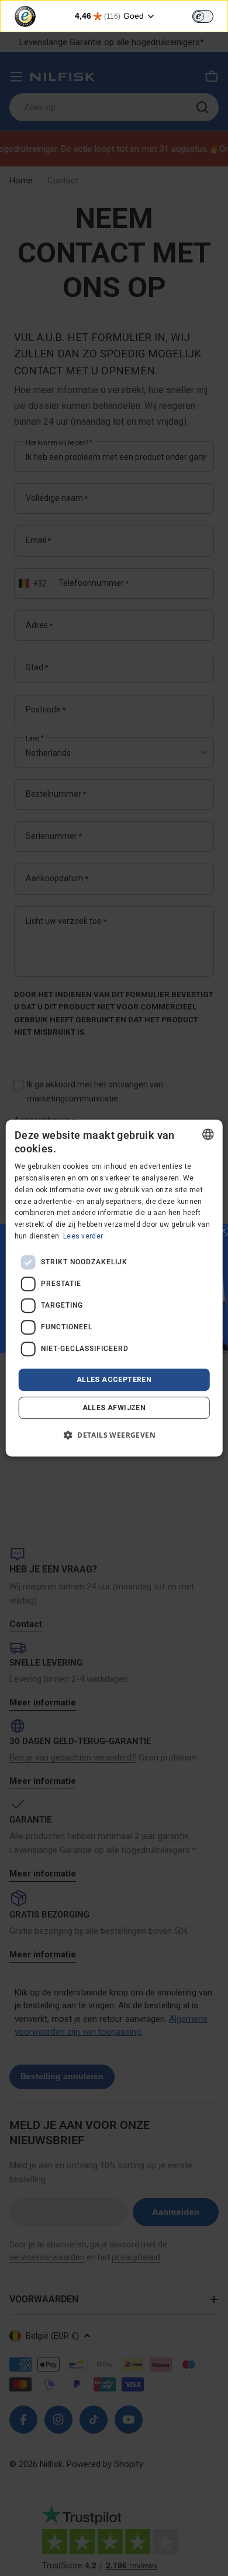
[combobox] (208, 1134)
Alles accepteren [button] (114, 1380)
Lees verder (83, 1236)
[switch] (203, 16)
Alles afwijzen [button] (114, 1408)
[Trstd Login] (210, 15)
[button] (114, 1435)
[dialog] (114, 1288)
